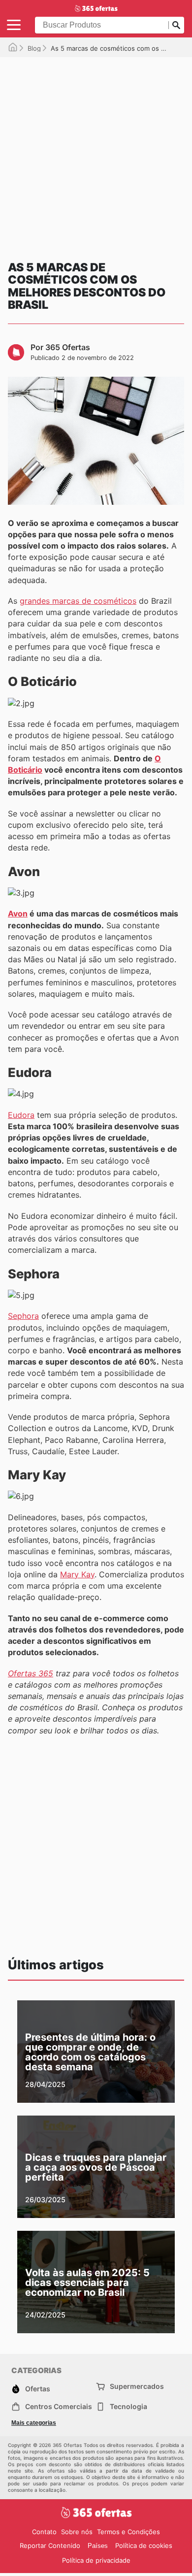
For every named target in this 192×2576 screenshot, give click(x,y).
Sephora (23, 1316)
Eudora (21, 1115)
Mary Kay (77, 1574)
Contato (44, 2532)
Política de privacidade (96, 2560)
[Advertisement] (96, 153)
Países (98, 2546)
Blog (34, 48)
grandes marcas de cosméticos (78, 601)
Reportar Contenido (50, 2545)
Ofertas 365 (31, 1673)
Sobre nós (77, 2532)
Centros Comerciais (59, 2406)
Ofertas (38, 2389)
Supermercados (137, 2386)
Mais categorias (34, 2423)
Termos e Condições (128, 2532)
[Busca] (176, 25)
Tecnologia (128, 2406)
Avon (18, 913)
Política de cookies (144, 2545)
